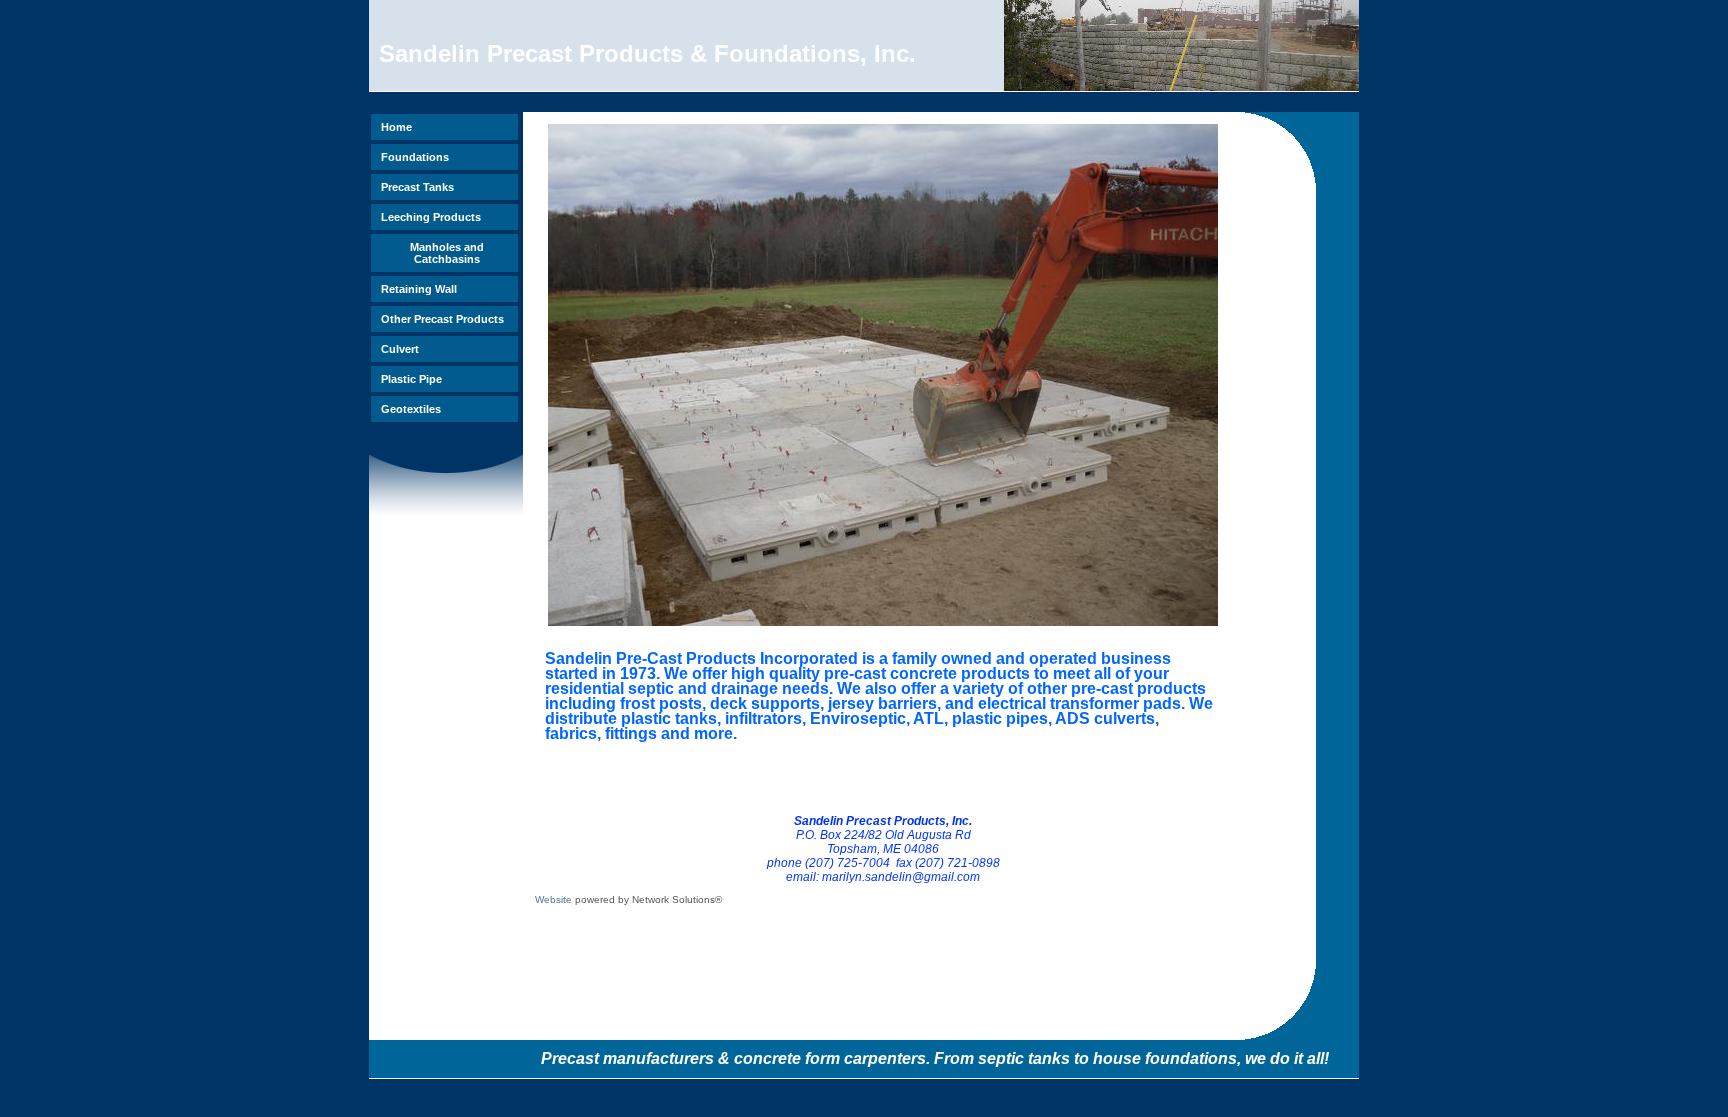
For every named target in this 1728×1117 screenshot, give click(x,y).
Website (553, 899)
